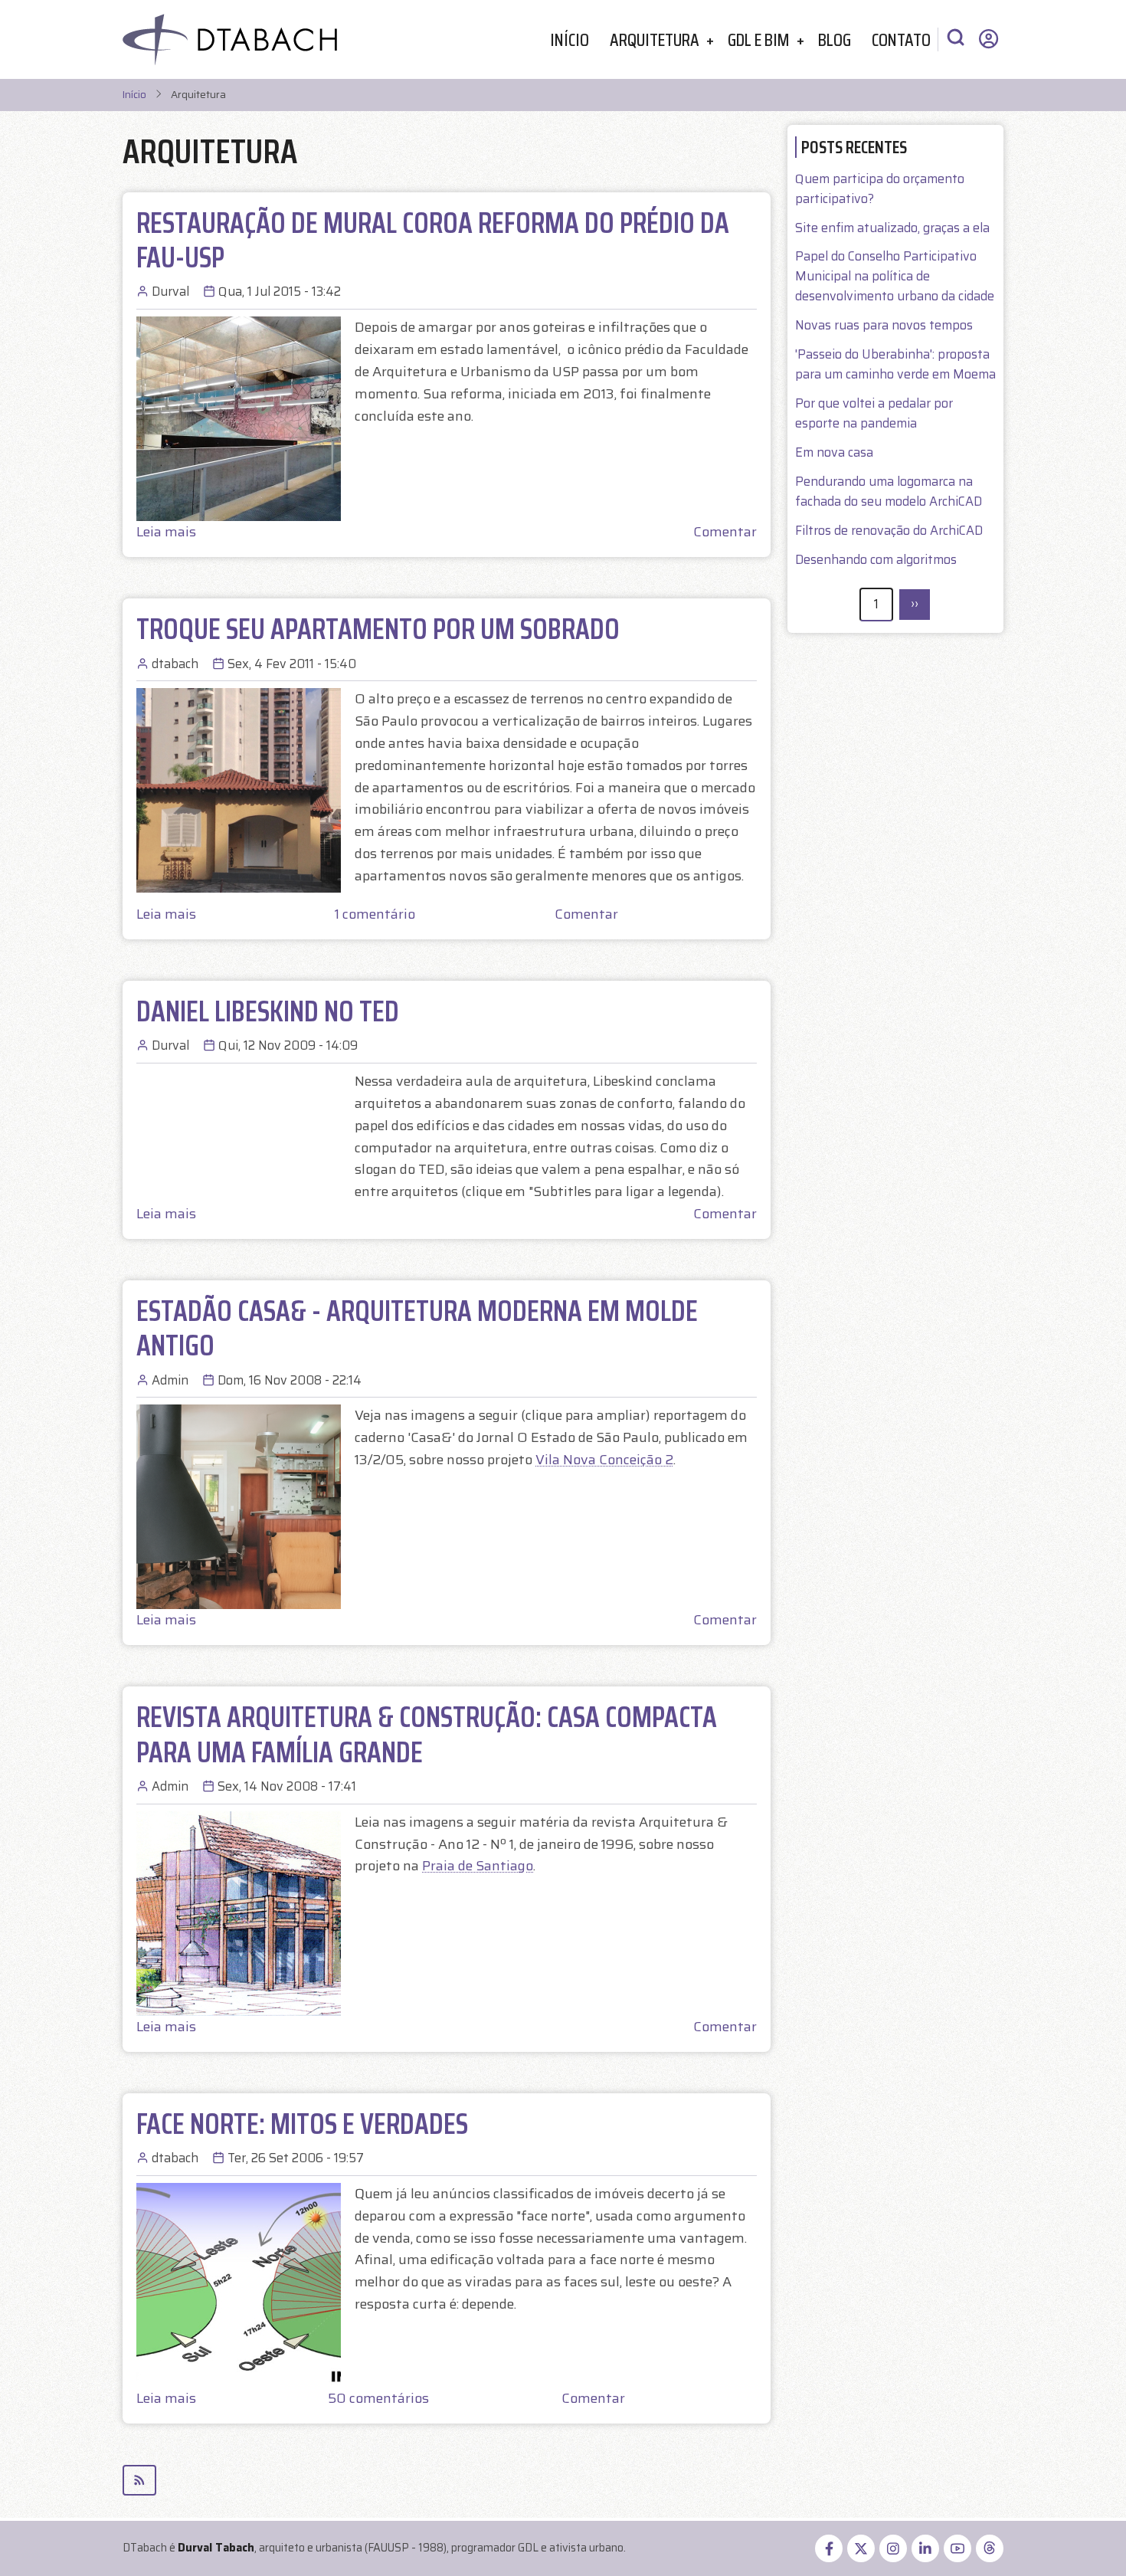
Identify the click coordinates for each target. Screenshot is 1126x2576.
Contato (901, 39)
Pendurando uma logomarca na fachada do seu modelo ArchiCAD (889, 492)
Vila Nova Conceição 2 (604, 1460)
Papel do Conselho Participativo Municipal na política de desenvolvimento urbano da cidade (895, 276)
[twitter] (861, 2548)
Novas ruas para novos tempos (884, 325)
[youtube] (957, 2548)
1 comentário (375, 914)
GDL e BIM (759, 39)
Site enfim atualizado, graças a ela (892, 228)
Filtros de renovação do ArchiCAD (889, 531)
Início (570, 39)
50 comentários (378, 2398)
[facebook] (829, 2548)
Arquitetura (655, 39)
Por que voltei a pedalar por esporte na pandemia (874, 413)
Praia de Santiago (478, 1866)
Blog (835, 39)
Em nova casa (834, 452)
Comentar (725, 532)
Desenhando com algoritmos (876, 560)
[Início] (230, 39)
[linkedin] (925, 2548)
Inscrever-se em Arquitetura (447, 2480)
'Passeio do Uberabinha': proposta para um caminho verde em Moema (895, 364)
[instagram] (893, 2548)
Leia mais (166, 532)
